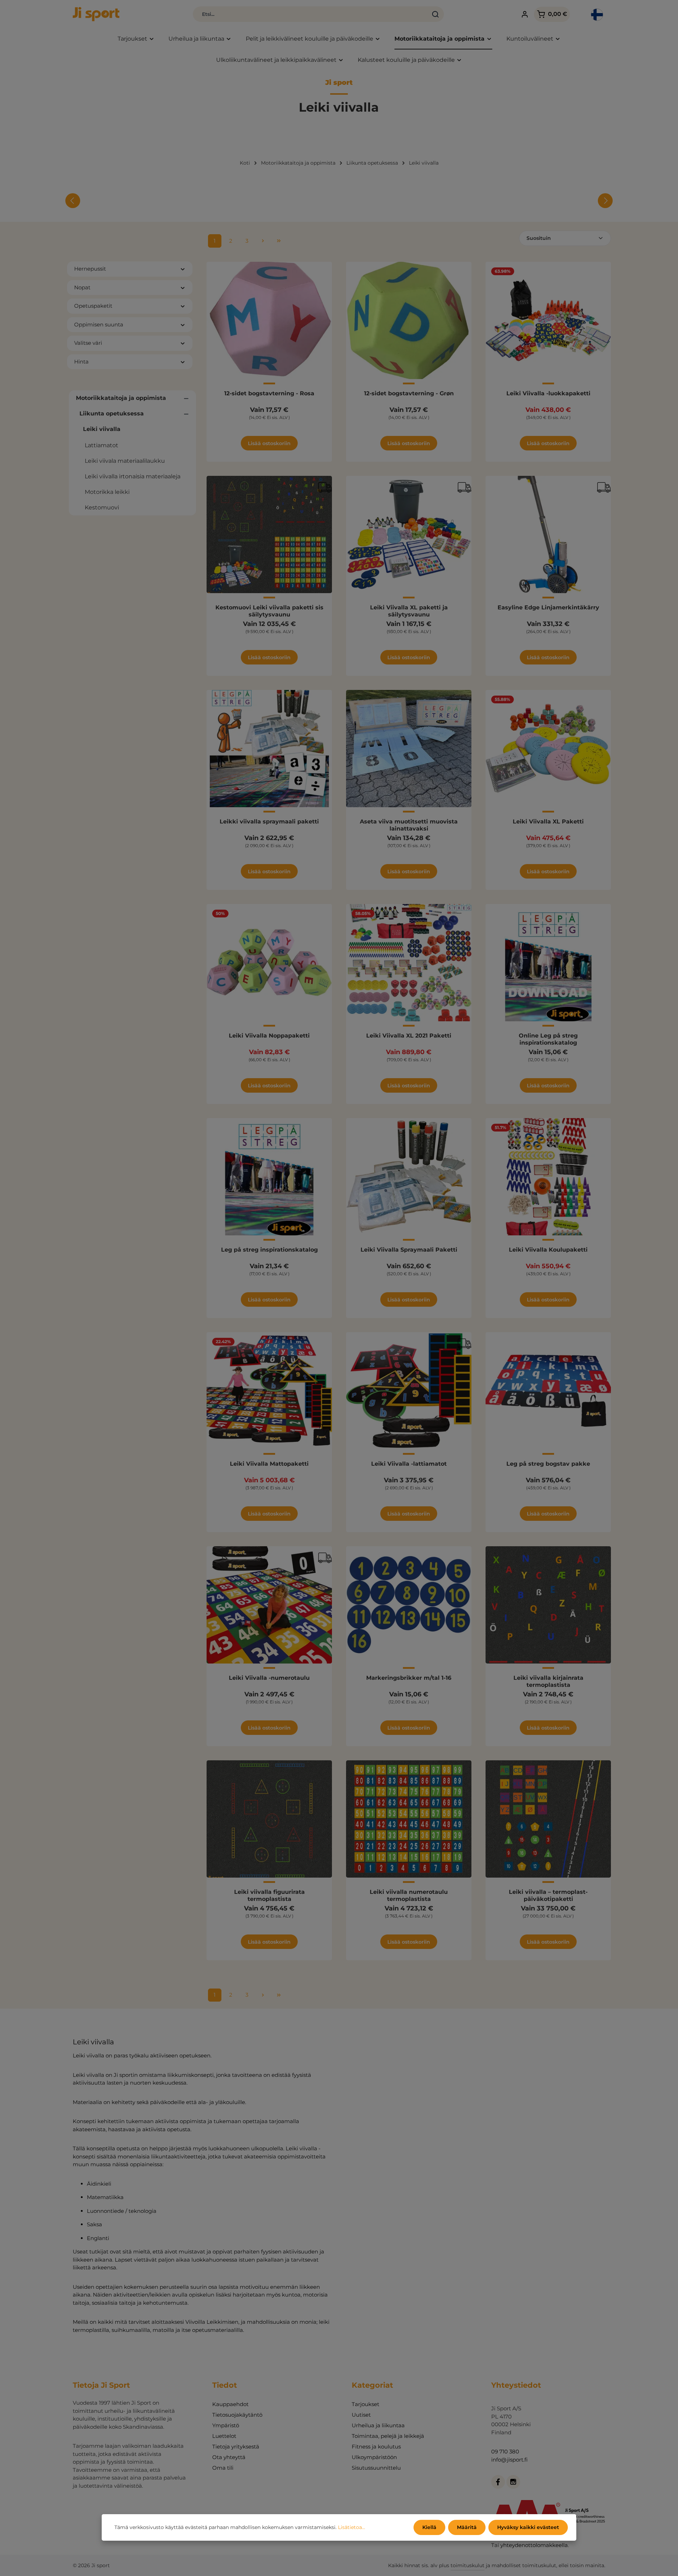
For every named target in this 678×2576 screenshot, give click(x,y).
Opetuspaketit (93, 306)
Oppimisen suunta (99, 324)
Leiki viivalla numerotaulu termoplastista (409, 1895)
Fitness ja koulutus (376, 2447)
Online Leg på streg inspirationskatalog (548, 1039)
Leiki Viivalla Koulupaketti (548, 1250)
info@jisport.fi (509, 2460)
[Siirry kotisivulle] (96, 14)
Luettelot (224, 2436)
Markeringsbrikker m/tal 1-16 (409, 1678)
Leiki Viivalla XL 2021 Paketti (409, 1036)
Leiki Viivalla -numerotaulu (269, 1678)
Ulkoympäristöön (374, 2457)
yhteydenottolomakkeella (534, 2545)
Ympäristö (226, 2425)
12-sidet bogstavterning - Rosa (269, 393)
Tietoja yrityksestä (236, 2447)
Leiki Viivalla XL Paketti (548, 822)
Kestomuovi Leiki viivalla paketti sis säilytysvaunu (269, 611)
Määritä (467, 2527)
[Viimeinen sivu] (279, 241)
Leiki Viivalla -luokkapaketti (548, 393)
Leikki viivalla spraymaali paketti (269, 822)
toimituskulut (468, 2565)
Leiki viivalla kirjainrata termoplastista (548, 1681)
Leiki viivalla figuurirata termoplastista (269, 1895)
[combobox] (310, 14)
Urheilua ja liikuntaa (378, 2425)
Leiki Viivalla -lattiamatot (409, 1464)
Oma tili (223, 2468)
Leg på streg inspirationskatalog (269, 1250)
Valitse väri (88, 343)
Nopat (82, 287)
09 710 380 (505, 2451)
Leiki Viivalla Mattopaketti (269, 1464)
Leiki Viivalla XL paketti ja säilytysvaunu (409, 611)
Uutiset (361, 2415)
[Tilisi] (525, 14)
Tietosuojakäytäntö (237, 2415)
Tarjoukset (365, 2404)
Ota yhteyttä (229, 2457)
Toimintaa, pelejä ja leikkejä (388, 2436)
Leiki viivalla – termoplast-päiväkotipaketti (548, 1895)
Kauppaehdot (230, 2404)
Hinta (81, 362)
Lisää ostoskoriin (269, 443)
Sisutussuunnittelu (376, 2468)
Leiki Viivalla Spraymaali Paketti (409, 1250)
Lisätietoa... (352, 2527)
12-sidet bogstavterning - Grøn (409, 393)
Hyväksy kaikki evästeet (528, 2527)
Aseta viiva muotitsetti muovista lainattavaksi (409, 825)
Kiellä (429, 2527)
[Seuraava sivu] (263, 241)
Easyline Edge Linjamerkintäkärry (548, 607)
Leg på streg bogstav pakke (548, 1464)
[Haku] (436, 14)
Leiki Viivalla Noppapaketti (269, 1036)
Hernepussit (90, 269)
